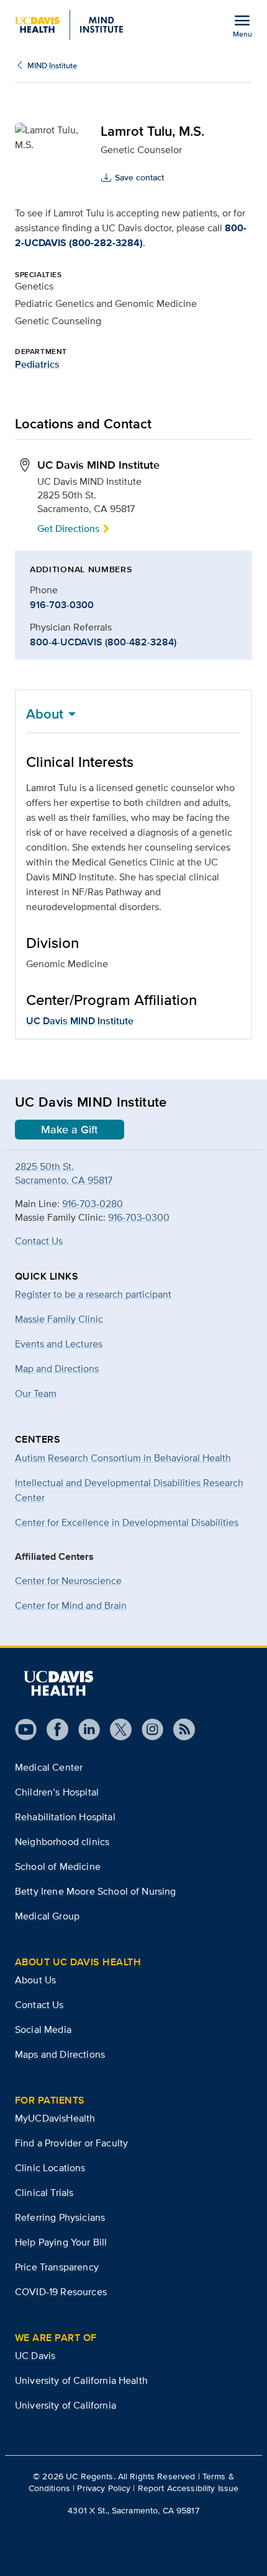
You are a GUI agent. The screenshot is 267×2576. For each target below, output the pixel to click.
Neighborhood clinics (62, 1842)
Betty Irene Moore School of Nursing (96, 1891)
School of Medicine (58, 1866)
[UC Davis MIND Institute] (69, 25)
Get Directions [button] (68, 529)
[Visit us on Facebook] (52, 1729)
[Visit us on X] (116, 1729)
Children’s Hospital (57, 1792)
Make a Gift (70, 1130)
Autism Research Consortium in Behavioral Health (123, 1458)
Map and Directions (57, 1369)
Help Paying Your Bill (61, 2242)
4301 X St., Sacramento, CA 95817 (133, 2510)
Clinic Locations (50, 2168)
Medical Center (49, 1767)
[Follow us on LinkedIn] (84, 1729)
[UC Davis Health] (58, 1683)
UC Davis (35, 2356)
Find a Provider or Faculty (71, 2143)
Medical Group (47, 1916)
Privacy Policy (104, 2488)
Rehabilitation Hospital (65, 1817)
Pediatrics (37, 364)
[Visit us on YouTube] (26, 1729)
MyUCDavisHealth (55, 2118)
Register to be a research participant (93, 1294)
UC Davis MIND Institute (80, 1021)
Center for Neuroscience (68, 1581)
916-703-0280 (93, 1204)
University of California (66, 2405)
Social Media (43, 2029)
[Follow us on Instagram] (147, 1729)
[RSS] (179, 1729)
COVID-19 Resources (61, 2292)
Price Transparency (57, 2267)
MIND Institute (52, 65)
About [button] (45, 714)
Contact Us (39, 1241)
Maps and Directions (60, 2054)
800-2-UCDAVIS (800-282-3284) (131, 235)
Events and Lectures (59, 1344)
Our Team (36, 1393)
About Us (35, 1980)
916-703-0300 (62, 605)
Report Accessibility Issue (188, 2488)
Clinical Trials (44, 2193)
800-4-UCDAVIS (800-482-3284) (103, 642)
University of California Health (81, 2380)
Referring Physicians (60, 2217)
